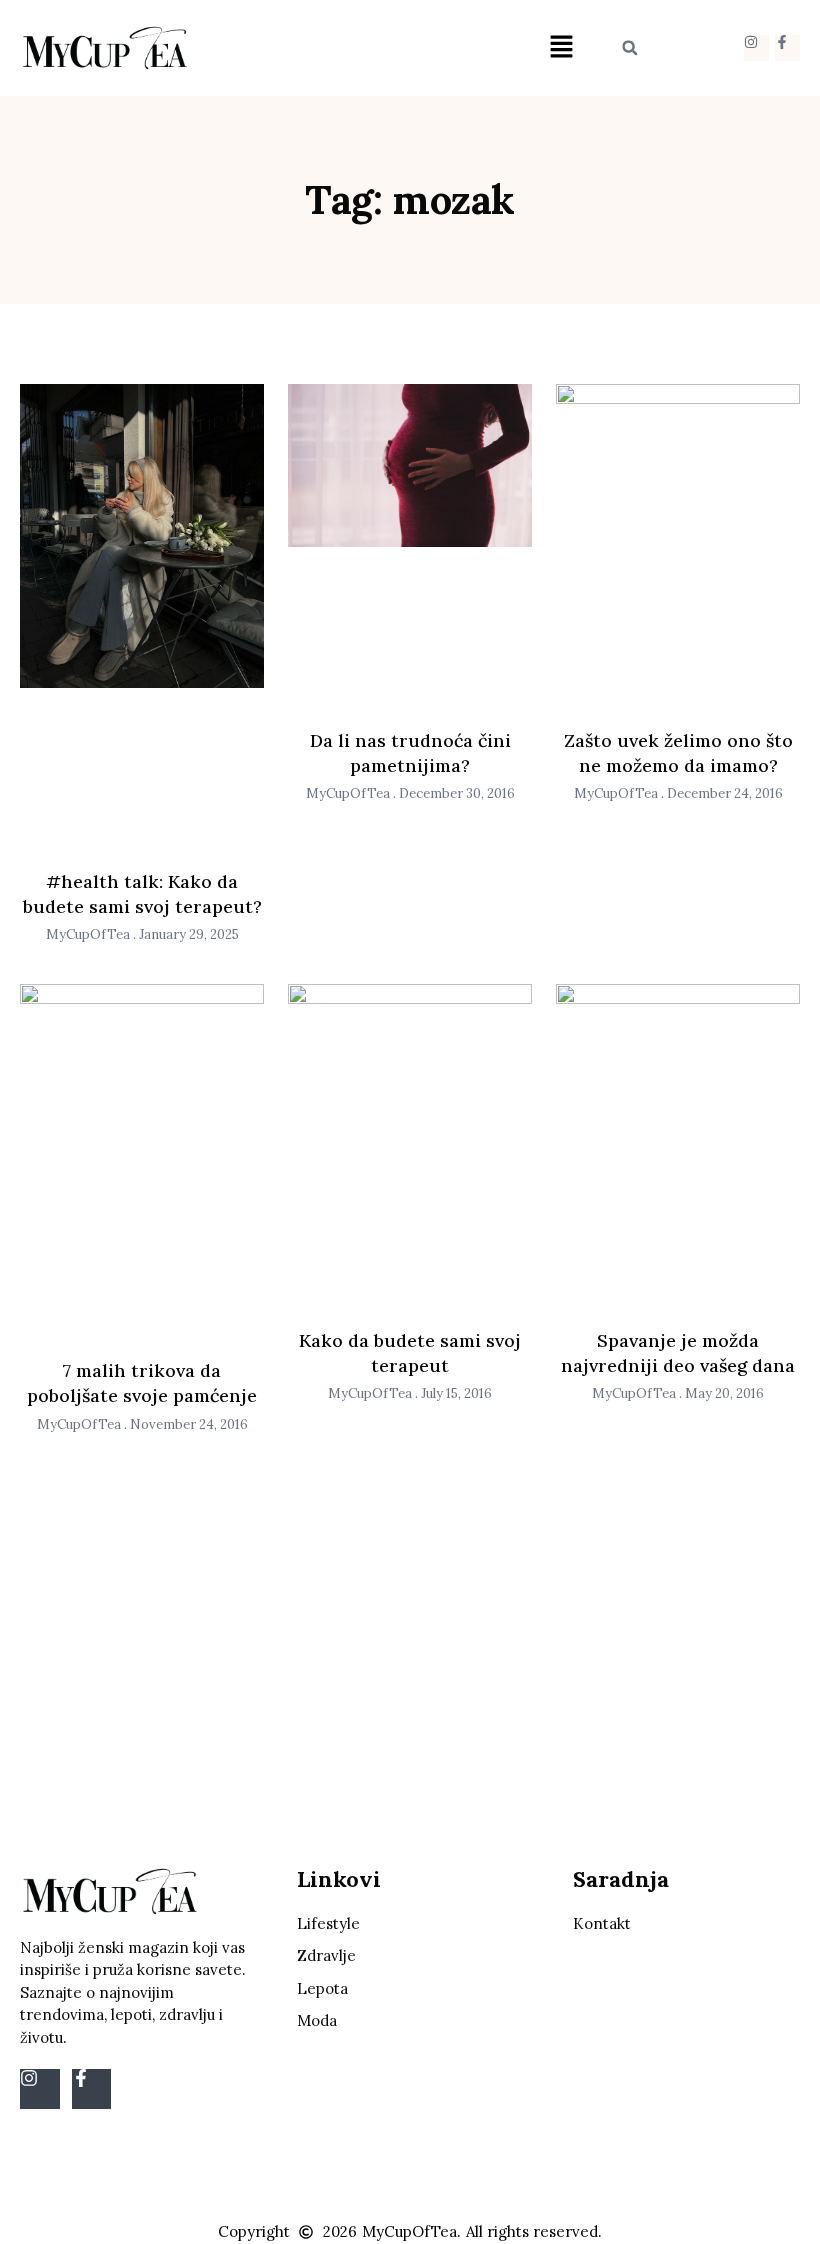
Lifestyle (328, 1923)
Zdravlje (326, 1955)
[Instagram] (756, 47)
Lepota (322, 1988)
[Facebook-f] (787, 47)
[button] (561, 47)
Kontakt (602, 1923)
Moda (317, 2020)
